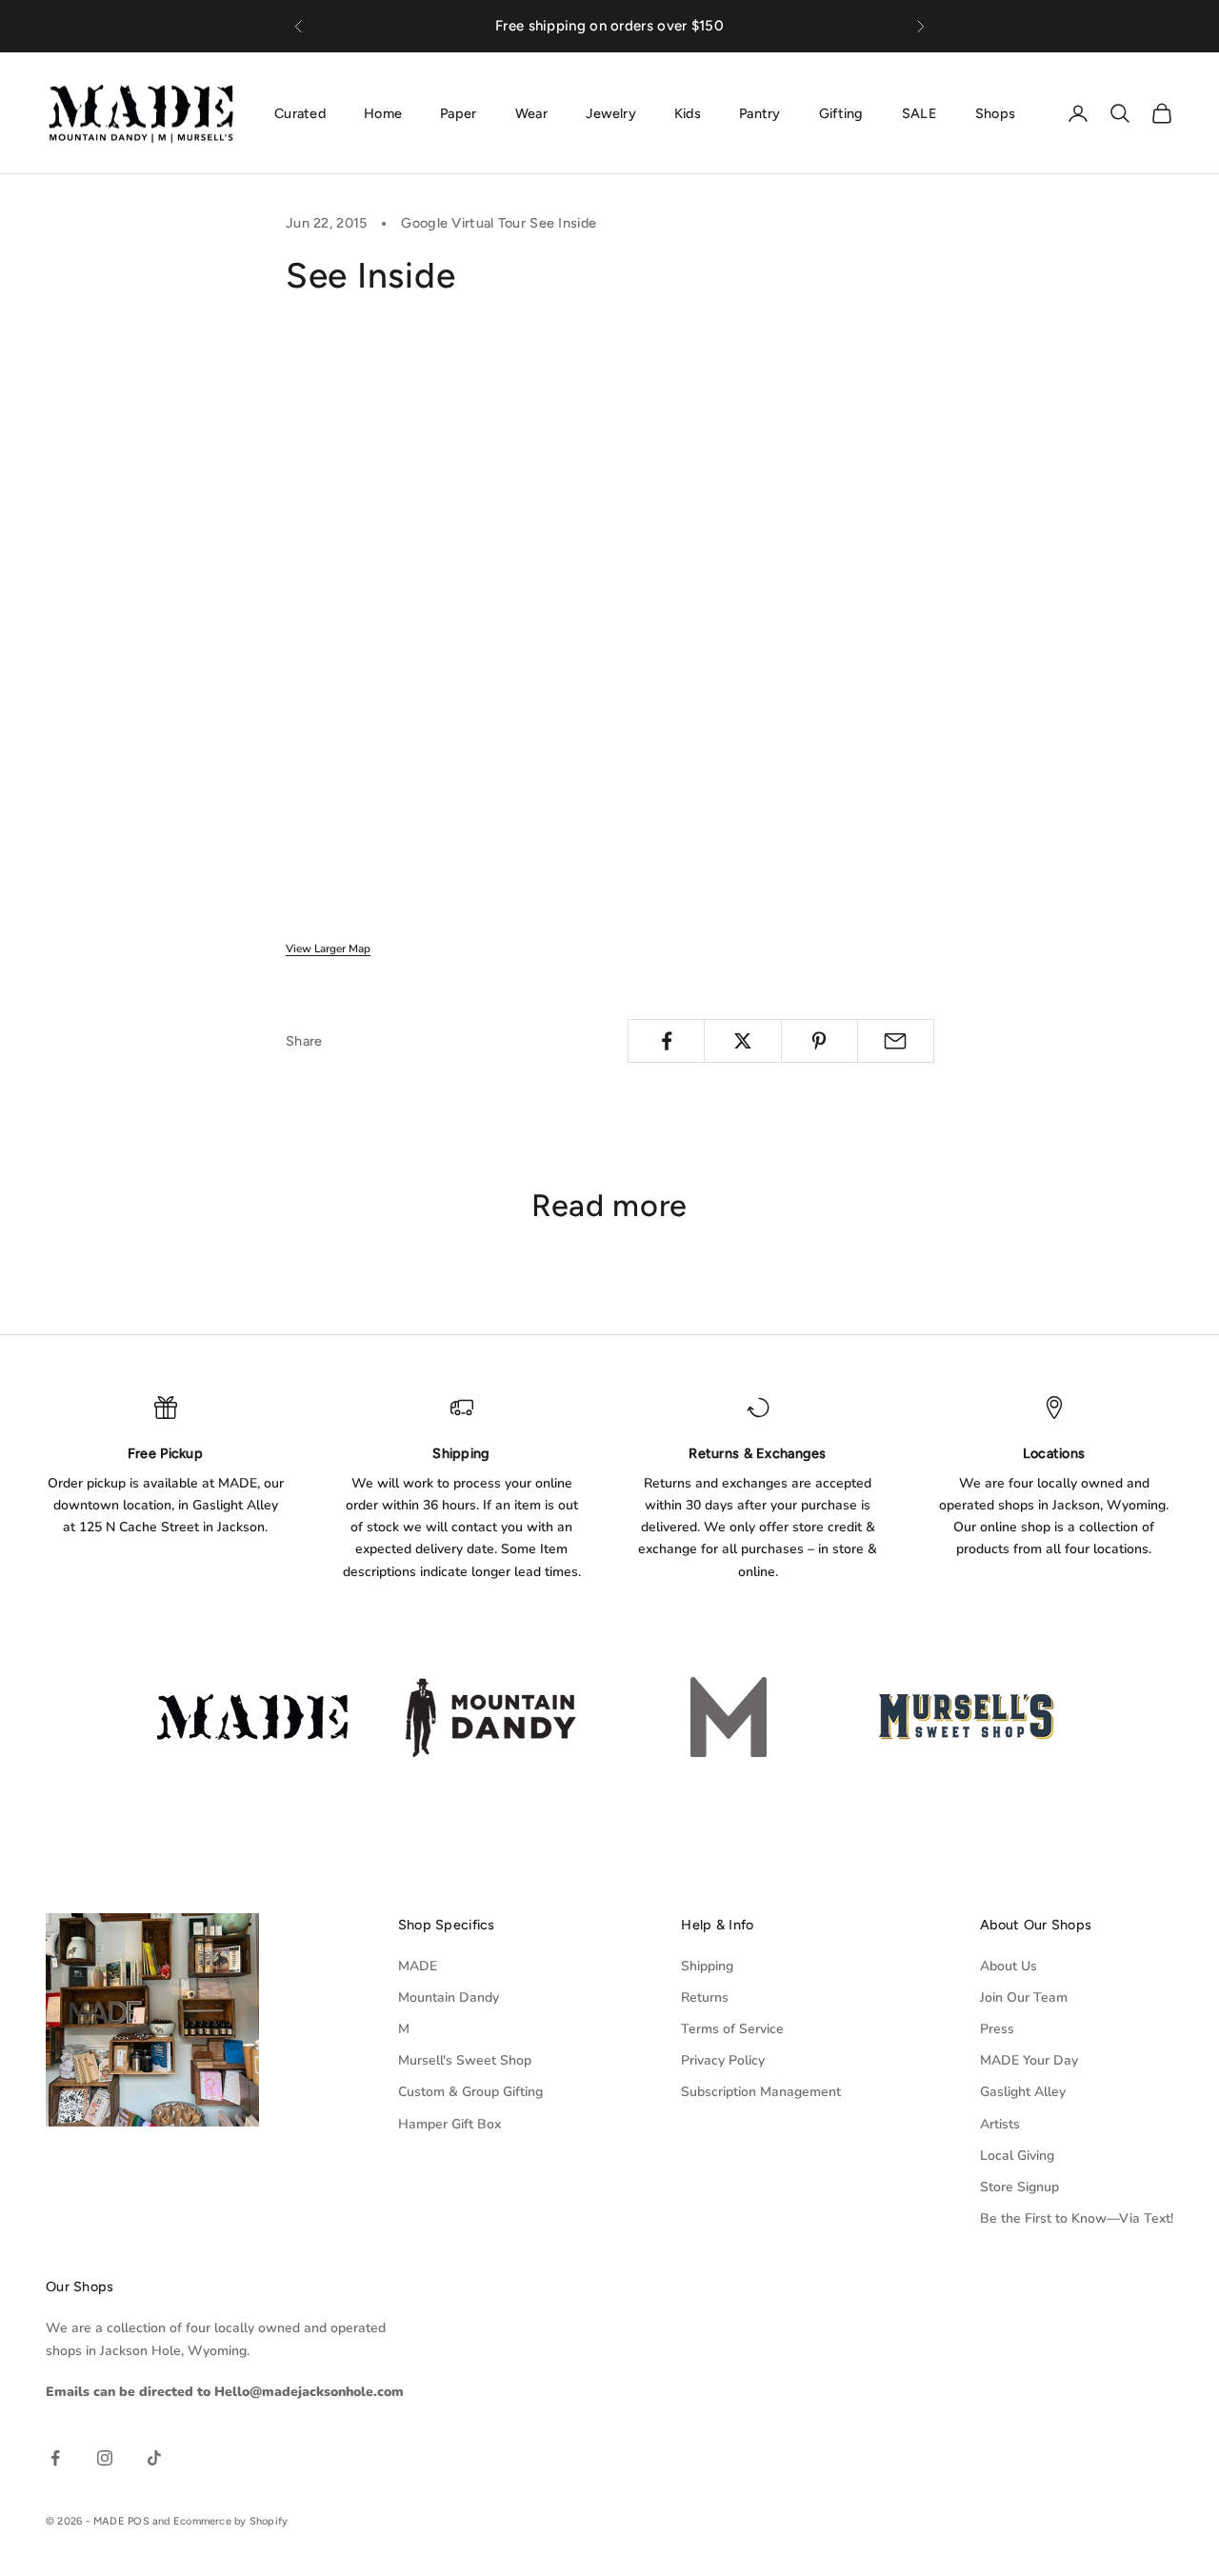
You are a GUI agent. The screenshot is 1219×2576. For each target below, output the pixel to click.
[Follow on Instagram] (105, 2458)
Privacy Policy (723, 2060)
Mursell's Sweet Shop (465, 2060)
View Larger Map (328, 949)
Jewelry (611, 112)
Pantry (760, 112)
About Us (1009, 1966)
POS (139, 2521)
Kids (688, 112)
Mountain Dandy (449, 1997)
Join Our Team (1024, 1997)
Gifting (841, 112)
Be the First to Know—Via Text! (1077, 2218)
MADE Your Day (1029, 2060)
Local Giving (1017, 2156)
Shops (995, 112)
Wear (531, 112)
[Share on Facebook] (666, 1041)
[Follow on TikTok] (154, 2458)
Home (383, 112)
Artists (1000, 2124)
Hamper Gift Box (450, 2124)
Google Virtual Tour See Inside (499, 223)
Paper (458, 112)
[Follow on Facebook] (55, 2458)
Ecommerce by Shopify (230, 2521)
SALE (919, 112)
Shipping (707, 1966)
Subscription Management (761, 2092)
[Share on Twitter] (742, 1041)
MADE (418, 1966)
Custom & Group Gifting (470, 2092)
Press (997, 2029)
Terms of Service (732, 2029)
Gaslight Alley (1023, 2092)
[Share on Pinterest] (819, 1041)
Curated (300, 112)
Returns (705, 1997)
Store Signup (1019, 2187)
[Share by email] (896, 1041)
